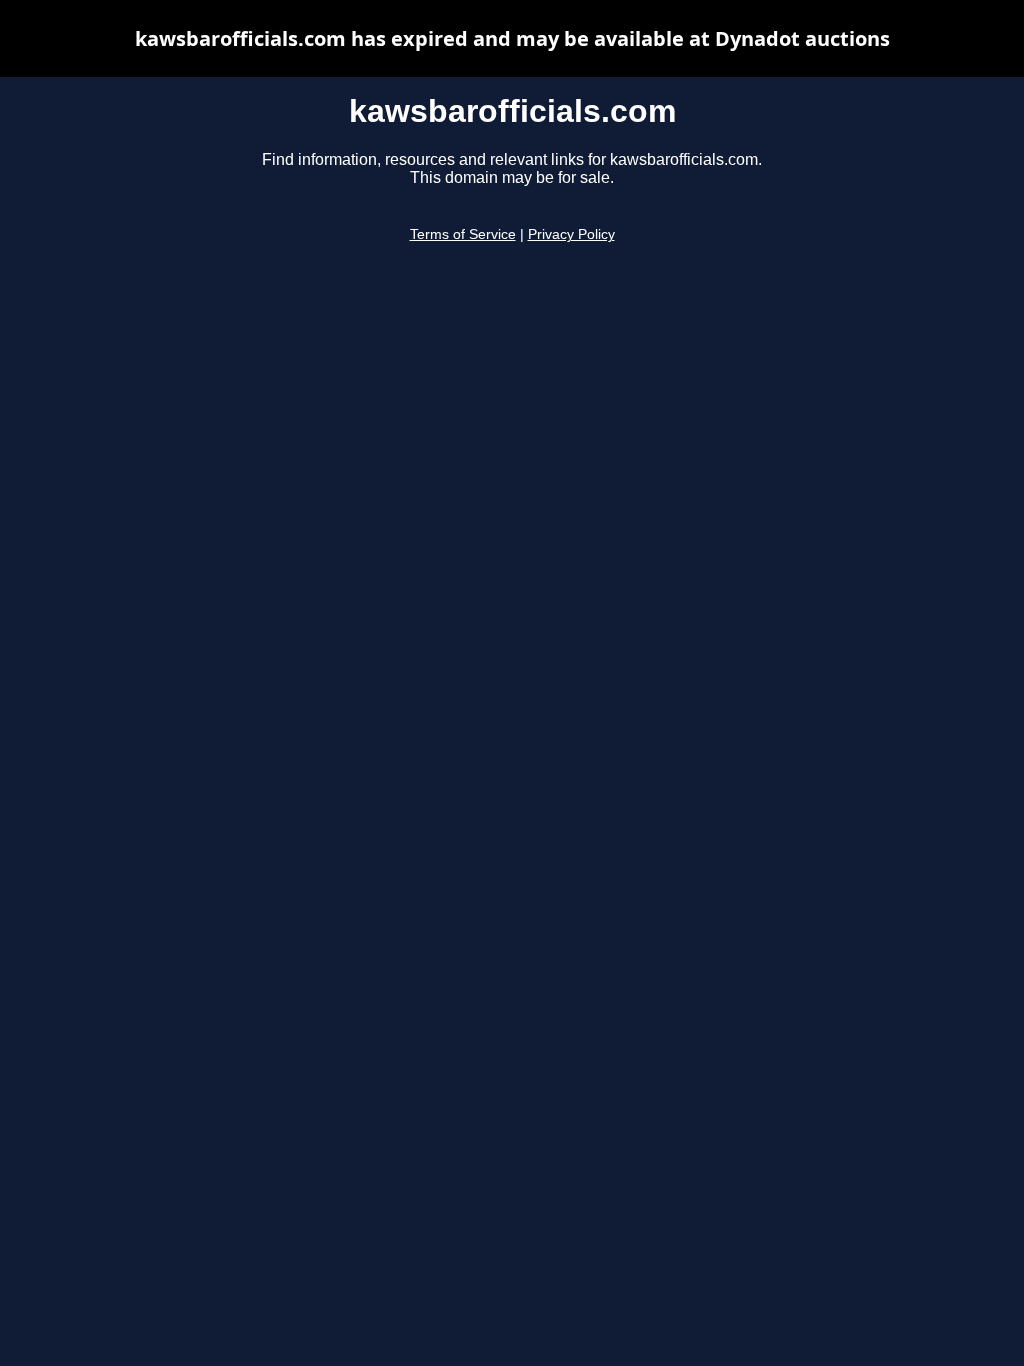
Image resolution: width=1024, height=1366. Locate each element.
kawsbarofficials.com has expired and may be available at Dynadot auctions (512, 38)
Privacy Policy (571, 234)
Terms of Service (463, 234)
